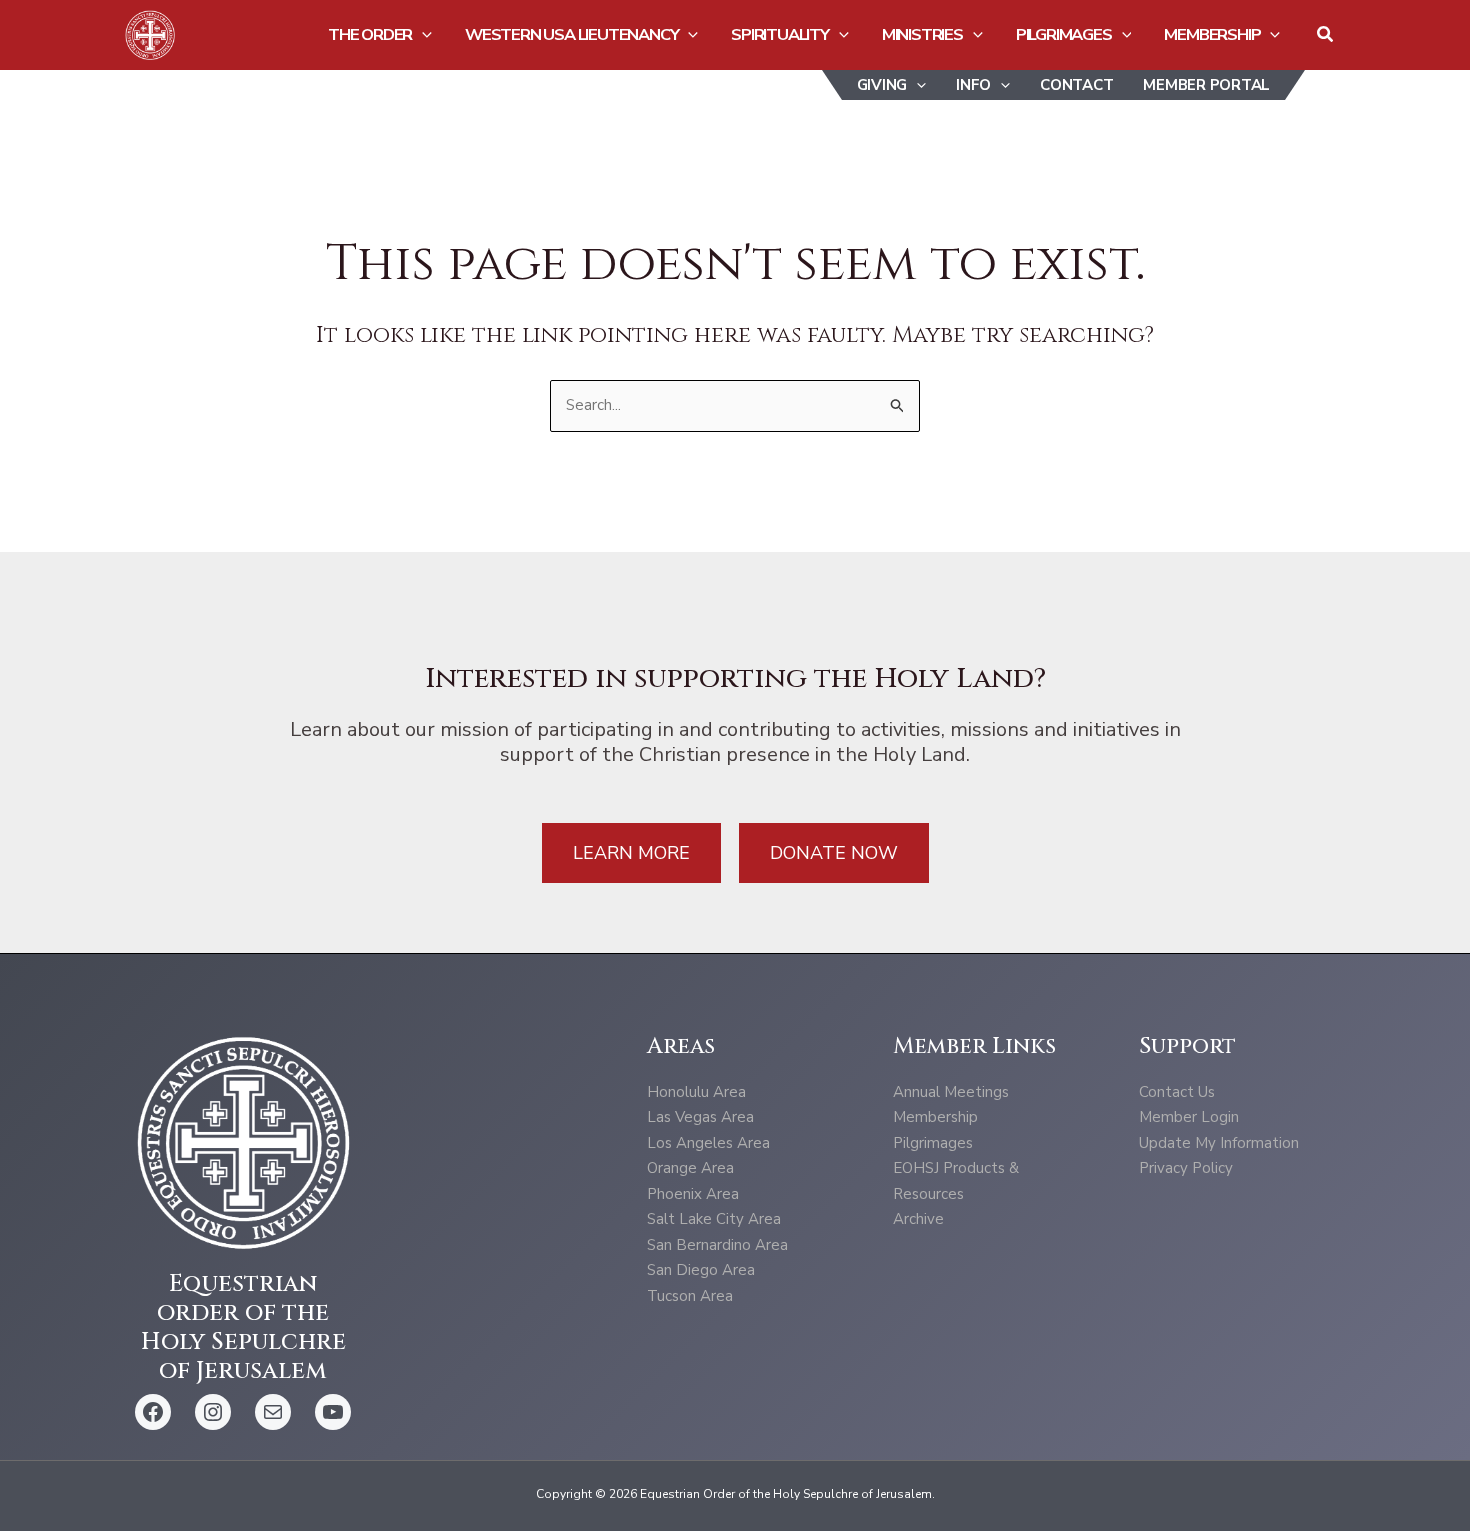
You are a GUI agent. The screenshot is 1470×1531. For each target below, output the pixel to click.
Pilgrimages (1064, 34)
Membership (1212, 34)
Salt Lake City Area (714, 1219)
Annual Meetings (951, 1092)
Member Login (1189, 1117)
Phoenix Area (693, 1194)
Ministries (922, 34)
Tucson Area (690, 1296)
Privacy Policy (1186, 1168)
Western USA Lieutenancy (571, 34)
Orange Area (690, 1168)
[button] (422, 35)
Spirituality (780, 34)
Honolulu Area (696, 1092)
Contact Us (1177, 1092)
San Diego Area (701, 1270)
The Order (370, 34)
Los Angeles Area (708, 1143)
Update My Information (1219, 1143)
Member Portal (1206, 85)
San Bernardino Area (717, 1245)
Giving (882, 85)
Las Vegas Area (700, 1117)
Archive (918, 1219)
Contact (1076, 85)
